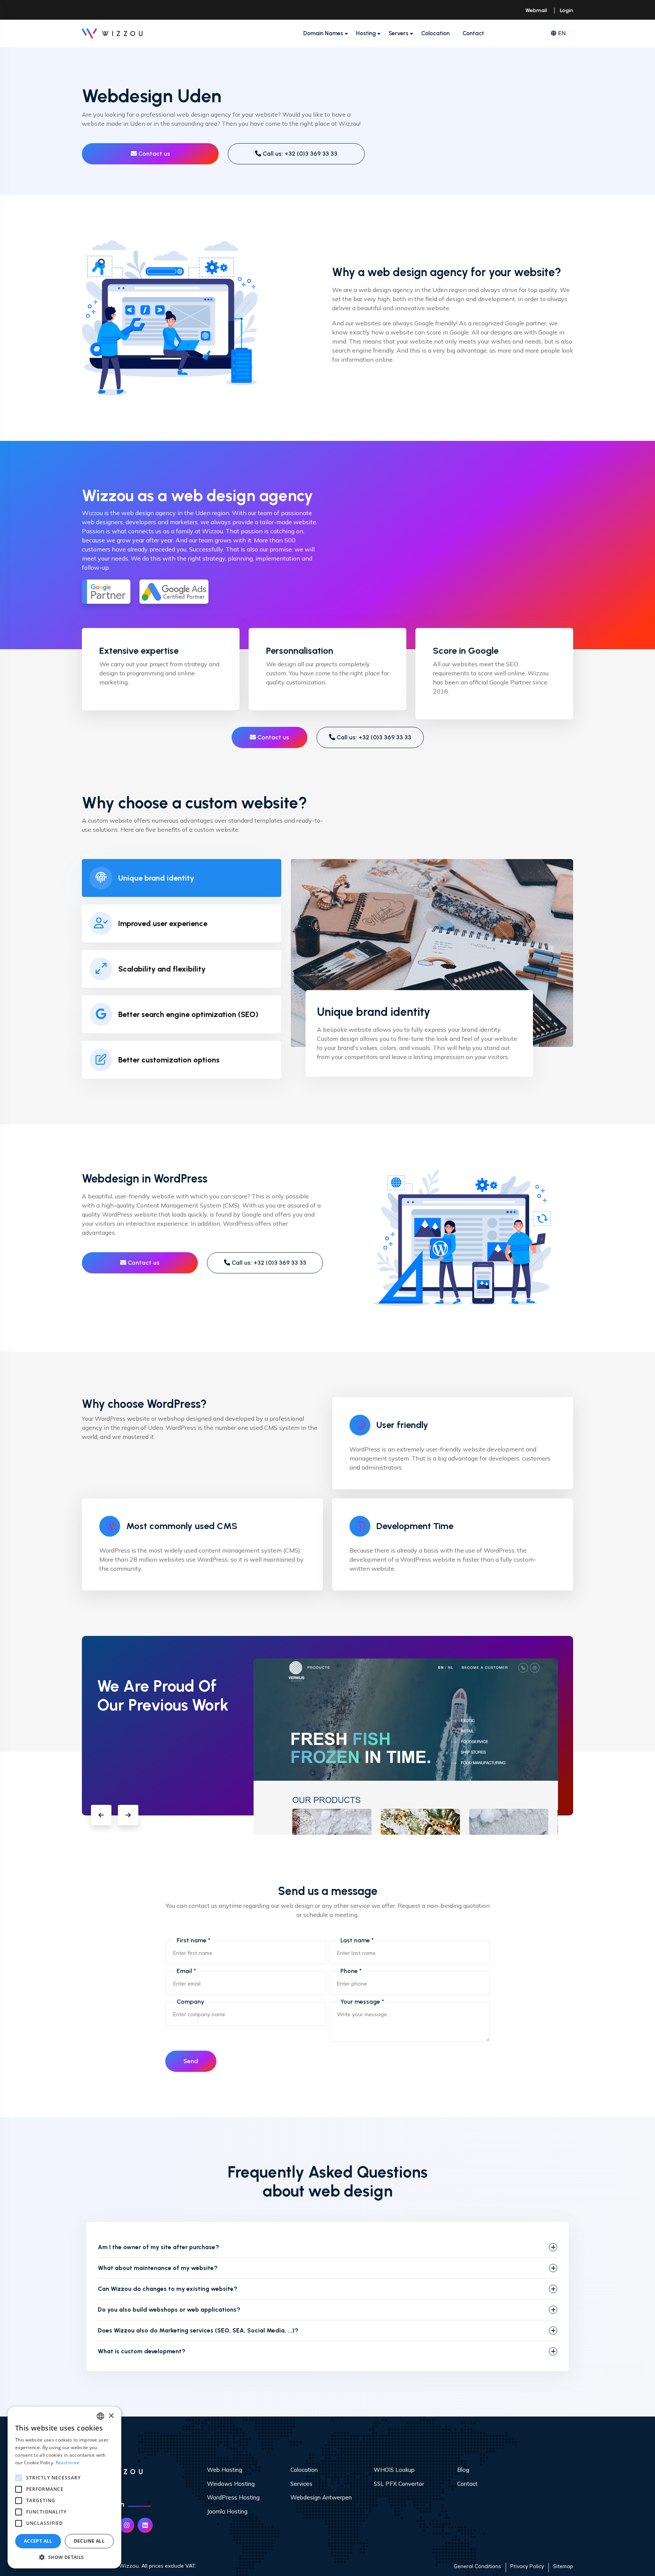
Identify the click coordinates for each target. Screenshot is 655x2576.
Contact (473, 33)
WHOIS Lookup (394, 2470)
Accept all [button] (38, 2541)
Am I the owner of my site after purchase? (158, 2247)
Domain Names (323, 33)
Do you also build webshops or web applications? (169, 2310)
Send (191, 2061)
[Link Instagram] (127, 2525)
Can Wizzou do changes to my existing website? (168, 2289)
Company (190, 2002)
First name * (194, 1940)
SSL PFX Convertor (399, 2484)
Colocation (435, 33)
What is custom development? (142, 2351)
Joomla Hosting (227, 2511)
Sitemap (563, 2566)
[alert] (64, 2488)
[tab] (182, 878)
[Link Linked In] (145, 2525)
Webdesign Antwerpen (321, 2497)
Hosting (366, 33)
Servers (398, 33)
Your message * (362, 2002)
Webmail (536, 10)
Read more (68, 2463)
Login (566, 10)
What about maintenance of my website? (158, 2268)
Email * (186, 1971)
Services (301, 2484)
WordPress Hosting (233, 2497)
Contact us (154, 154)
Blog (463, 2470)
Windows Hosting (231, 2484)
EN (562, 33)
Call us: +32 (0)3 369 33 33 (299, 154)
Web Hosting (225, 2470)
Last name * (357, 1940)
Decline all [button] (89, 2541)
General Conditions (477, 2566)
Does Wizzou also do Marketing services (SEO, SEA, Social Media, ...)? (198, 2330)
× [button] (111, 2416)
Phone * (351, 1971)
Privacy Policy (527, 2566)
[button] (101, 1815)
